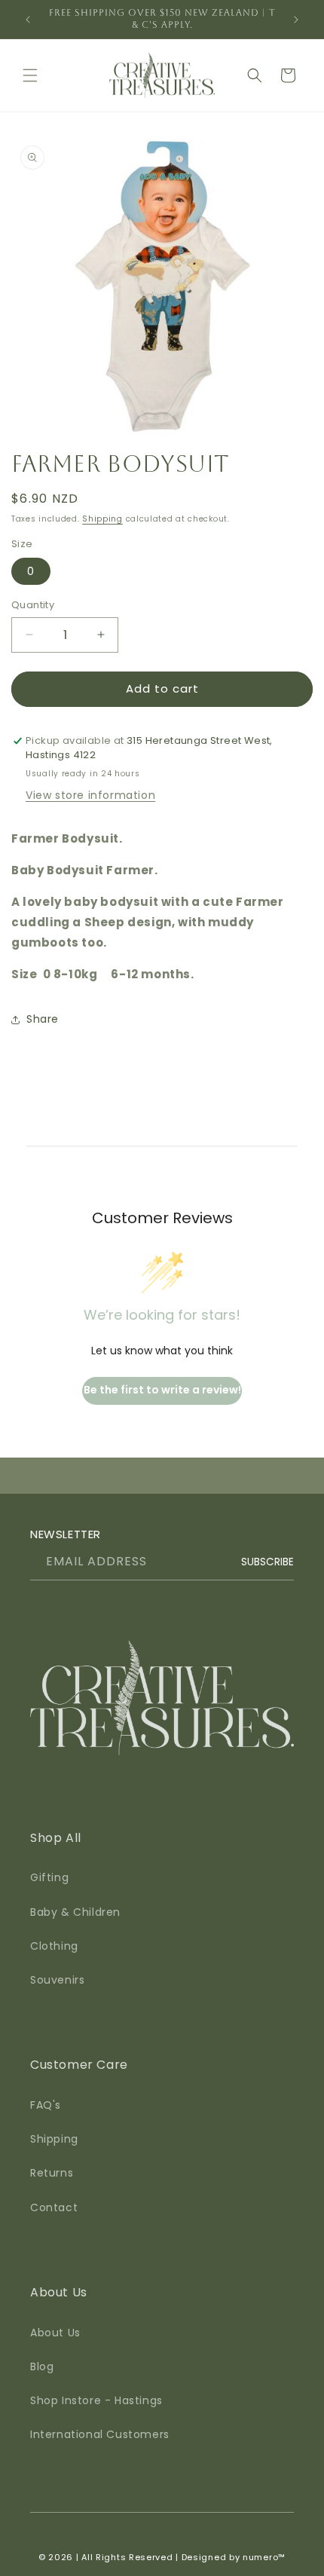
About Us (55, 2333)
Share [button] (43, 1019)
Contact (54, 2207)
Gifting (49, 1877)
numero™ (264, 2557)
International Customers (100, 2434)
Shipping (102, 519)
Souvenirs (57, 1980)
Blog (42, 2366)
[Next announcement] (296, 20)
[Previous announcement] (28, 20)
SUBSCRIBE (267, 1561)
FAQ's (46, 2105)
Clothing (54, 1946)
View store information (90, 795)
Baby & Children (75, 1912)
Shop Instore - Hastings (96, 2400)
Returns (52, 2173)
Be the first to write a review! (162, 1390)
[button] (30, 75)
